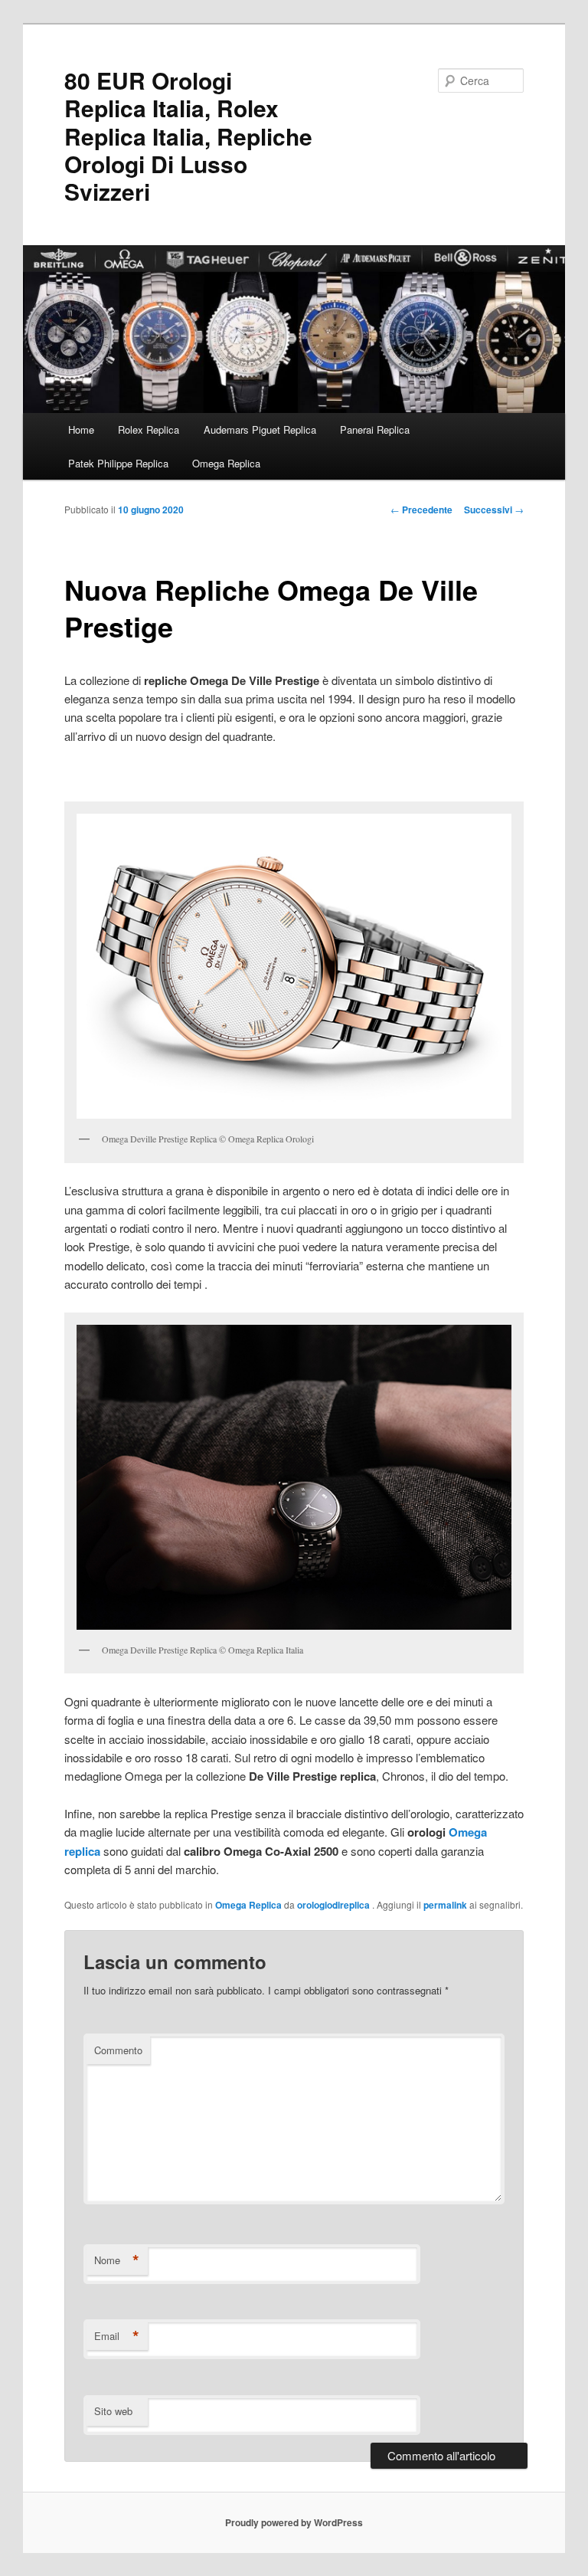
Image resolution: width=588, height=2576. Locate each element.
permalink (445, 1905)
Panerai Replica (375, 429)
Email (117, 2336)
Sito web (113, 2411)
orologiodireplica (335, 1905)
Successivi (494, 510)
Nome (117, 2260)
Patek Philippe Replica (118, 463)
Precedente (421, 510)
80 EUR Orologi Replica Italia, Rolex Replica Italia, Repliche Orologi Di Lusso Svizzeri (188, 136)
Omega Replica (226, 463)
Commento (118, 2050)
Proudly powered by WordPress (294, 2522)
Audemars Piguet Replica (260, 429)
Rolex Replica (149, 429)
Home (81, 429)
